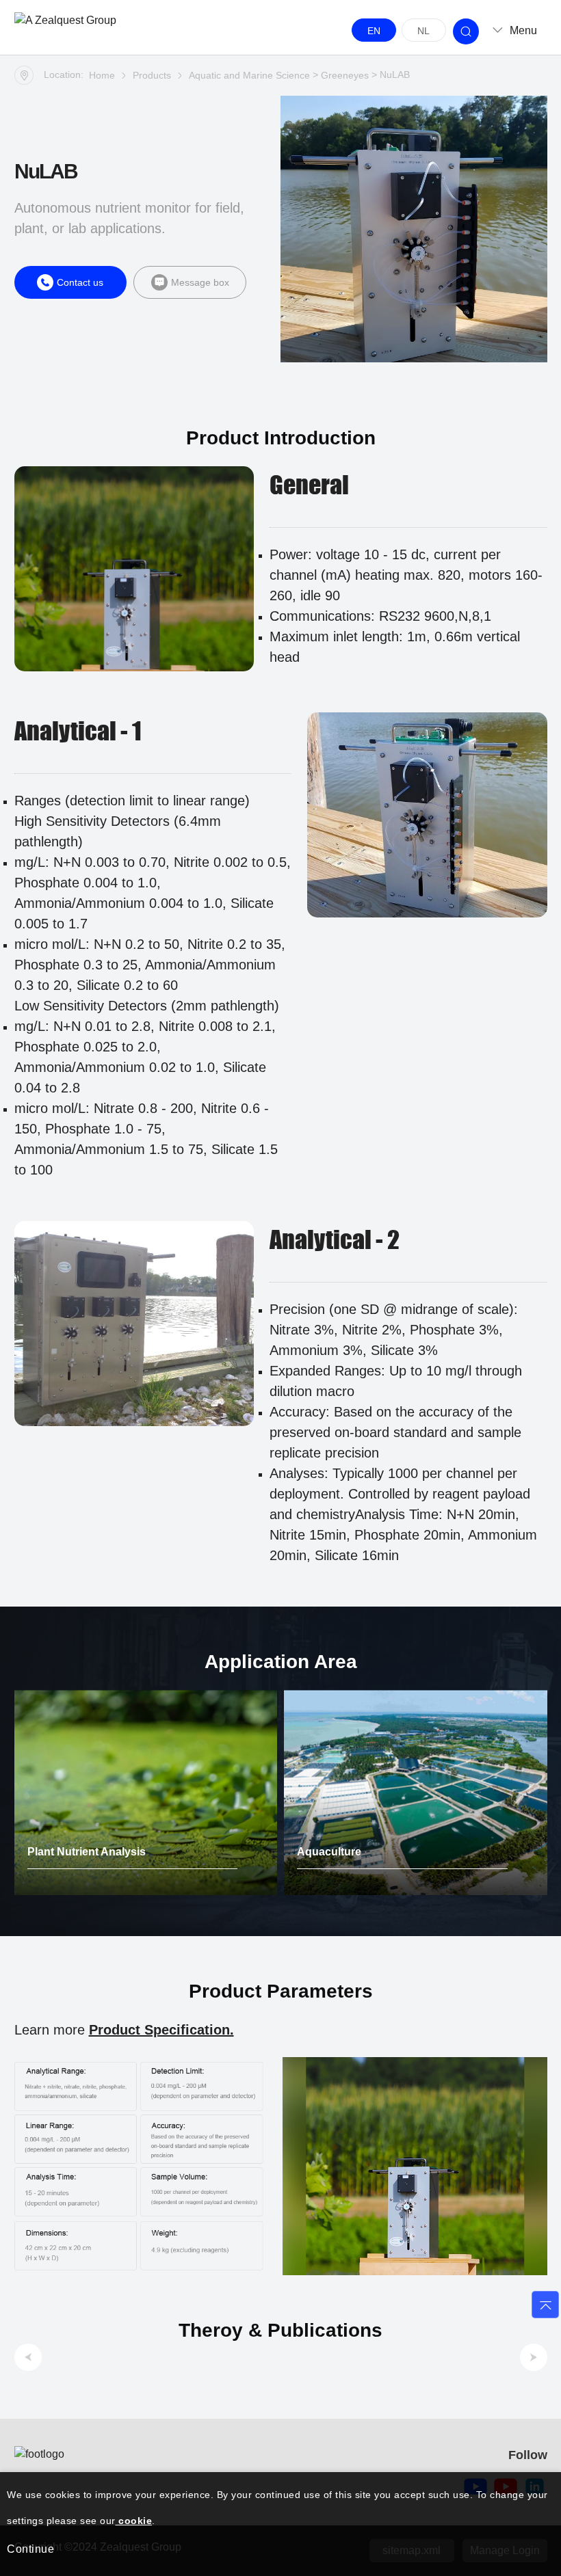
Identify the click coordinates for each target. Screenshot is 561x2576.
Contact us (80, 282)
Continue (30, 2549)
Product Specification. (161, 2030)
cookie (134, 2521)
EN (374, 31)
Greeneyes (345, 75)
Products (152, 75)
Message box (200, 282)
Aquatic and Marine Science (249, 75)
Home (102, 75)
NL (423, 31)
